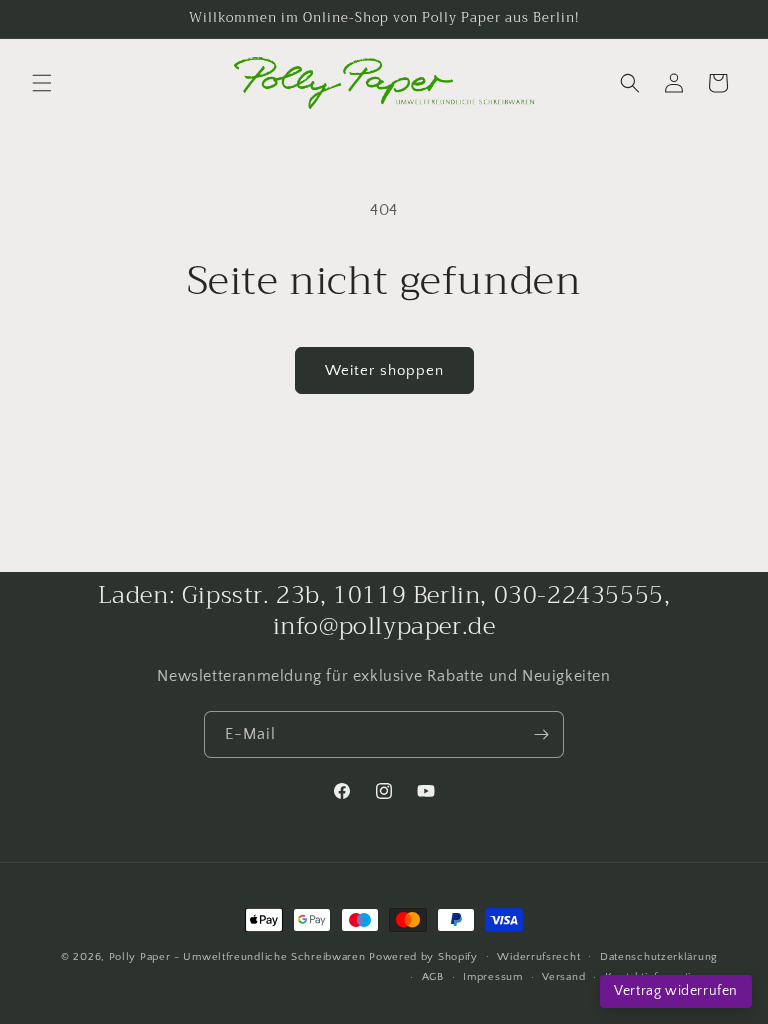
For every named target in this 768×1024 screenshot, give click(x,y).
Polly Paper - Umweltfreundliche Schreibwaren (237, 957)
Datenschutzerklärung (659, 957)
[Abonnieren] (541, 734)
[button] (42, 83)
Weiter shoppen (384, 370)
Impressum (492, 977)
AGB (433, 977)
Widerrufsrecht (538, 957)
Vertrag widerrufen (676, 991)
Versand (563, 977)
